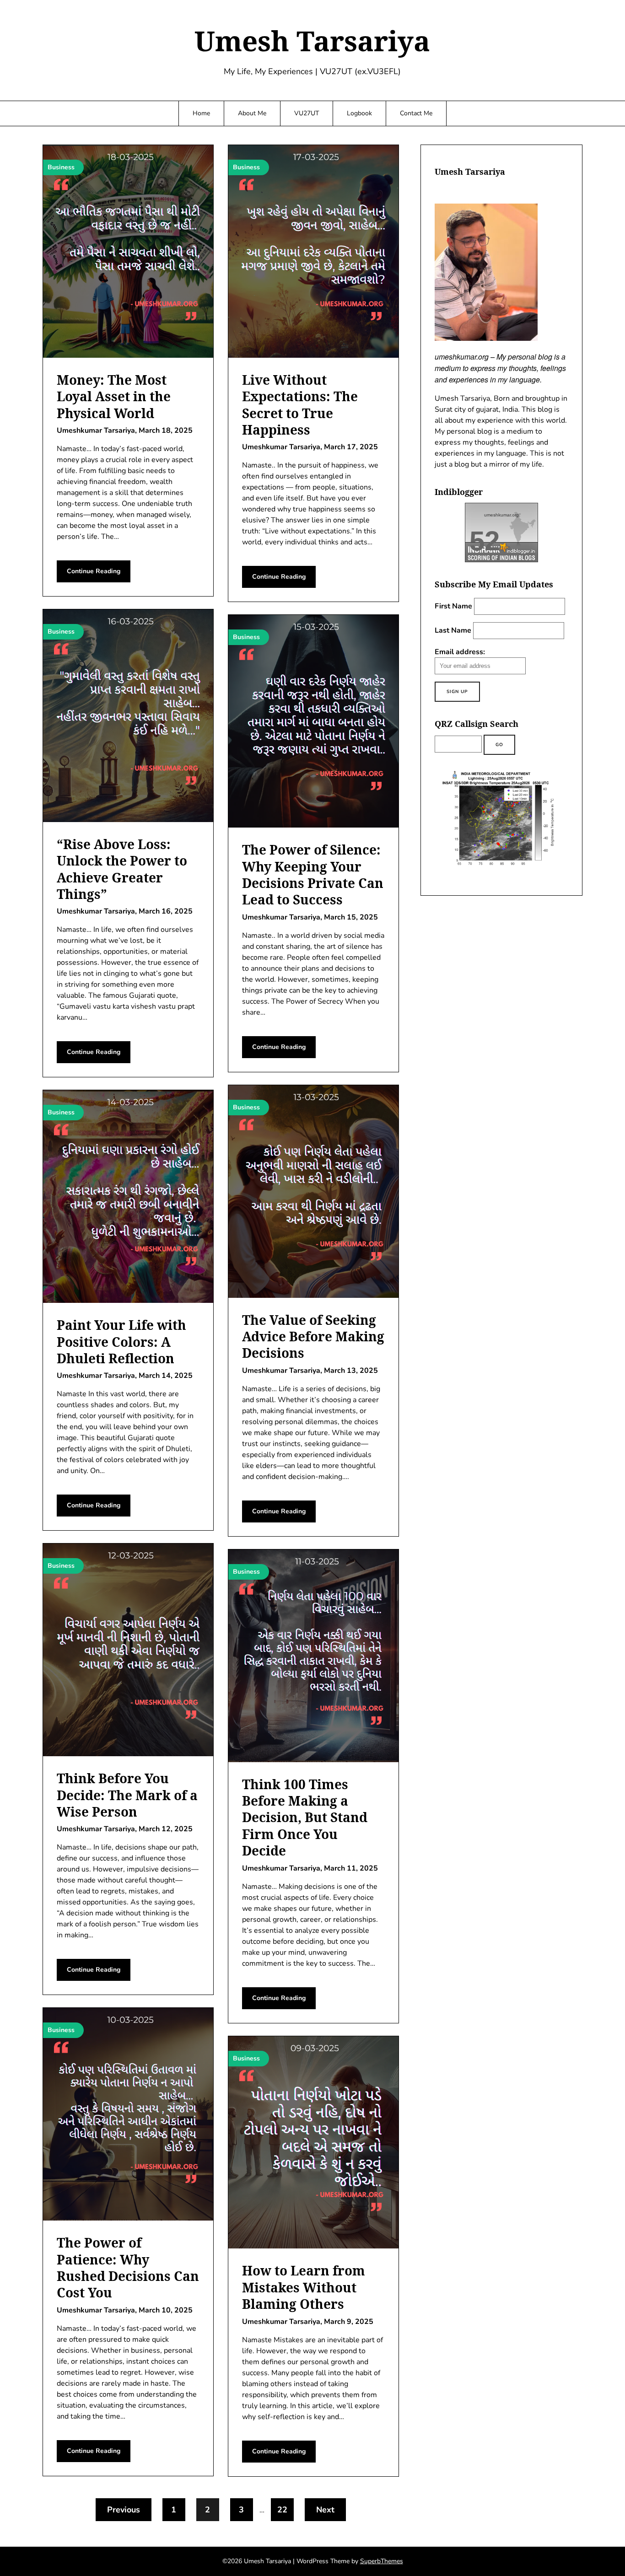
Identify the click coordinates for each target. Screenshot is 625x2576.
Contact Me (416, 113)
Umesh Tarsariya (312, 41)
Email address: (460, 652)
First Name (453, 606)
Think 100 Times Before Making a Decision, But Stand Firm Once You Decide (305, 1818)
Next (325, 2510)
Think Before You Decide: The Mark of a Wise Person (127, 1795)
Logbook (359, 113)
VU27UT (307, 113)
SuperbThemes (382, 2561)
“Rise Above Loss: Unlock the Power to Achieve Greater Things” (122, 869)
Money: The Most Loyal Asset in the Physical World (114, 396)
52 (485, 541)
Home (201, 113)
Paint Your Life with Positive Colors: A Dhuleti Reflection (121, 1342)
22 (282, 2510)
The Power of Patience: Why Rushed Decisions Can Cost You (128, 2267)
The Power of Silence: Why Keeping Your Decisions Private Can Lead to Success (313, 874)
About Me (252, 113)
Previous (124, 2510)
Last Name (453, 630)
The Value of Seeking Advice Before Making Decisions (313, 1336)
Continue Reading (94, 571)
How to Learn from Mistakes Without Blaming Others (304, 2287)
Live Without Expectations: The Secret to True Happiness (300, 405)
